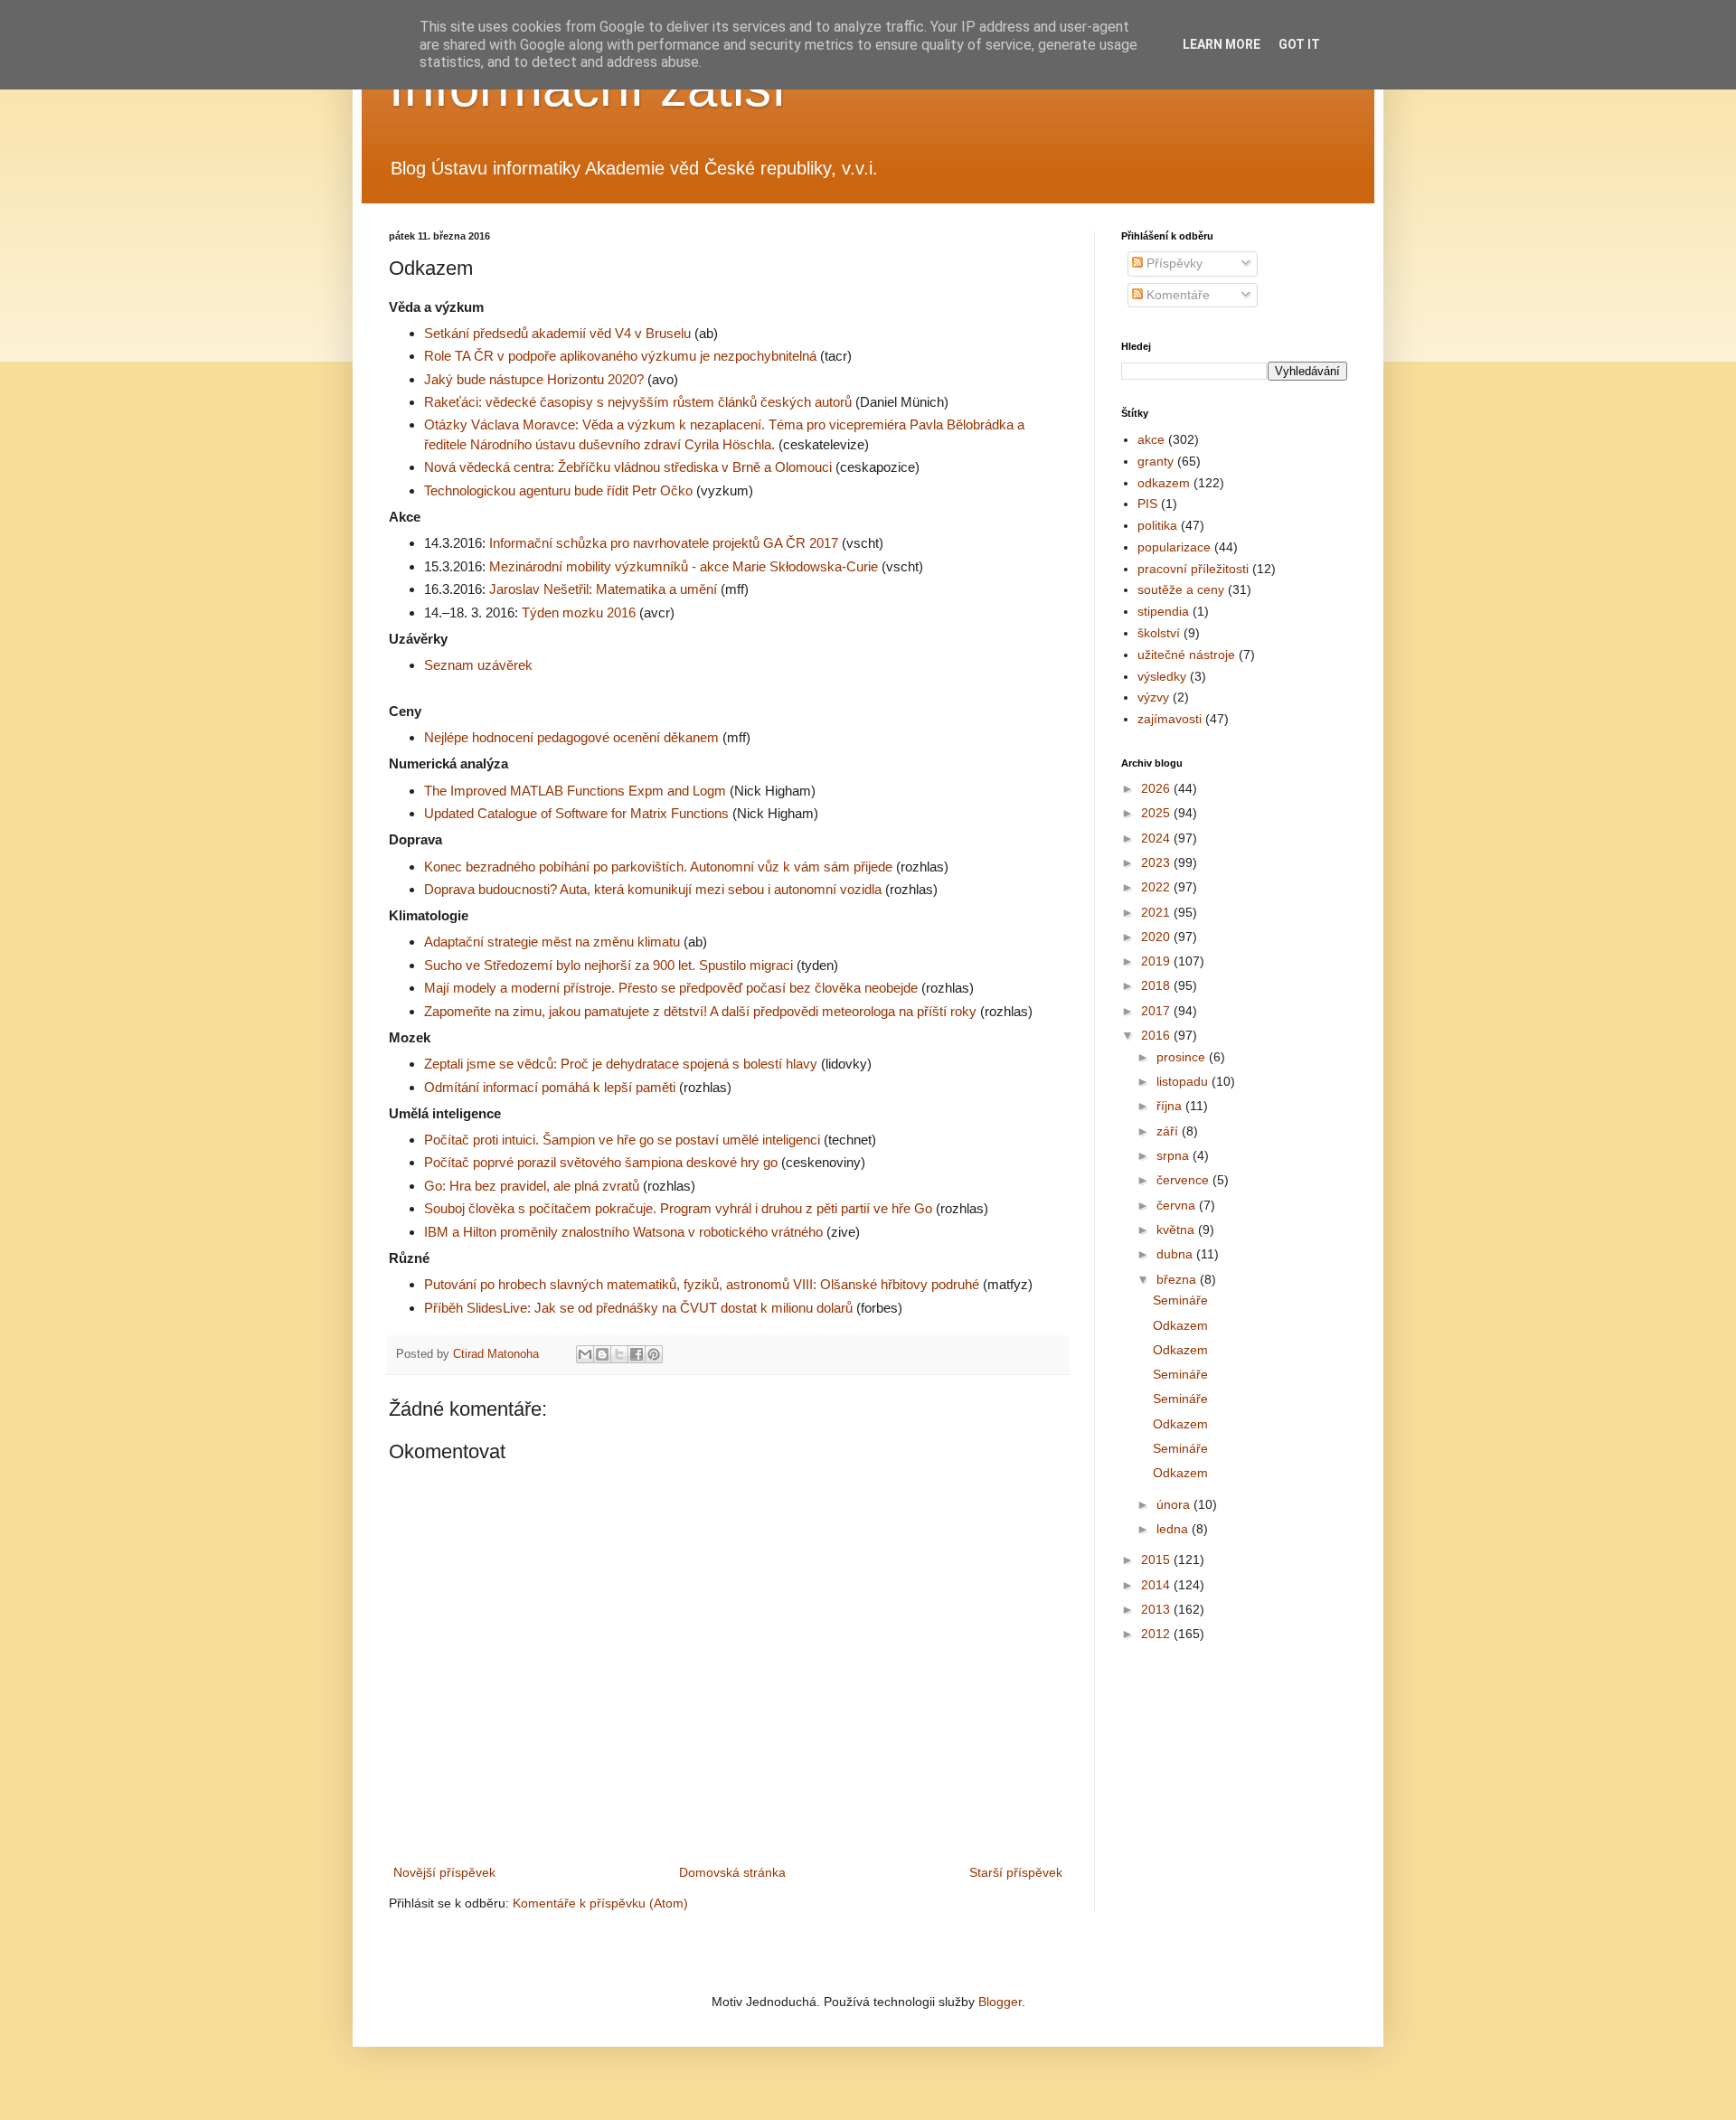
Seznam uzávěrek (478, 665)
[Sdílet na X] (619, 1354)
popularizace (1174, 547)
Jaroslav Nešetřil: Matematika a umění (603, 589)
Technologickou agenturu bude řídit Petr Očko (558, 490)
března (1178, 1279)
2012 (1157, 1634)
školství (1159, 633)
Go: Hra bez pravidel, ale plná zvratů (532, 1186)
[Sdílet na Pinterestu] (654, 1354)
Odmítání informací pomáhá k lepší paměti (550, 1087)
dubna (1176, 1254)
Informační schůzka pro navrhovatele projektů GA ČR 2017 (664, 543)
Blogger (1000, 2002)
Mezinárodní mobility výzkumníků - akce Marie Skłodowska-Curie (684, 566)
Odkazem (1180, 1325)
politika (1157, 525)
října (1171, 1106)
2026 (1157, 788)
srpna (1175, 1155)
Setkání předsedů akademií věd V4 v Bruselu (557, 333)
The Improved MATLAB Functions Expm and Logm (575, 791)
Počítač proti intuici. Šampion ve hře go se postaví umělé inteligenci (622, 1140)
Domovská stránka (732, 1872)
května (1177, 1230)
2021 (1157, 912)
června (1178, 1205)
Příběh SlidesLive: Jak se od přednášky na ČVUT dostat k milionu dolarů (638, 1308)
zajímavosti (1170, 719)
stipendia (1163, 611)
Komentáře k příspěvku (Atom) (600, 1903)
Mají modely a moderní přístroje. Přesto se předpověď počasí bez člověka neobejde (671, 988)
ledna (1174, 1529)
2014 (1157, 1585)
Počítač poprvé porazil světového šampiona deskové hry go (601, 1162)
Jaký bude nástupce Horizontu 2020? (534, 379)
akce (1151, 439)
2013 (1157, 1609)
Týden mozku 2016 (579, 612)
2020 (1157, 937)
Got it (1299, 44)
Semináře (1180, 1300)
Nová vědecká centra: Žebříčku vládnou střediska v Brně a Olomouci (628, 467)
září (1169, 1131)
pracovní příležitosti (1193, 569)
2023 (1157, 862)
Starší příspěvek (1016, 1872)
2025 (1157, 813)
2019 (1157, 961)
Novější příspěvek (444, 1872)
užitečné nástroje (1186, 655)
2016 (1157, 1035)
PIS (1147, 504)
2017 (1157, 1011)
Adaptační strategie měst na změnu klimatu (552, 942)
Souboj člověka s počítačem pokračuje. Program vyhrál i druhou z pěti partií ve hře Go (678, 1208)
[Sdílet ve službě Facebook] (637, 1354)
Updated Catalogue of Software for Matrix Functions (576, 813)
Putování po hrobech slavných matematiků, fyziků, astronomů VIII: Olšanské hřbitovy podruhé (702, 1284)
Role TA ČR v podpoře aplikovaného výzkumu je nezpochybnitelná (620, 356)
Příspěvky (1173, 263)
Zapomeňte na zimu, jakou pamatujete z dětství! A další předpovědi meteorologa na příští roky (700, 1011)
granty (1156, 461)
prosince (1183, 1057)
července (1184, 1180)
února (1175, 1504)
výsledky (1162, 676)
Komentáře (1176, 295)
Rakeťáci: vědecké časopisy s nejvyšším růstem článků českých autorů (638, 402)
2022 (1157, 887)
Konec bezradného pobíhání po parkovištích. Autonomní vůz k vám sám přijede (658, 867)
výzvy (1153, 697)
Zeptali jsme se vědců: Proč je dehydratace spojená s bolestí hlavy (621, 1064)
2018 (1157, 985)
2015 (1157, 1559)
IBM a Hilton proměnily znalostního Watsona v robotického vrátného (623, 1232)
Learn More (1222, 44)
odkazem (1164, 483)
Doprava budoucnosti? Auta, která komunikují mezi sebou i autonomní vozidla (653, 889)
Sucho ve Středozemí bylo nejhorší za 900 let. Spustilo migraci (609, 965)
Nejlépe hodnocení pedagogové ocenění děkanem (571, 737)
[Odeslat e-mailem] (585, 1354)
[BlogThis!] (602, 1354)
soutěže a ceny (1181, 589)
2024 (1157, 838)
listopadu (1184, 1081)
